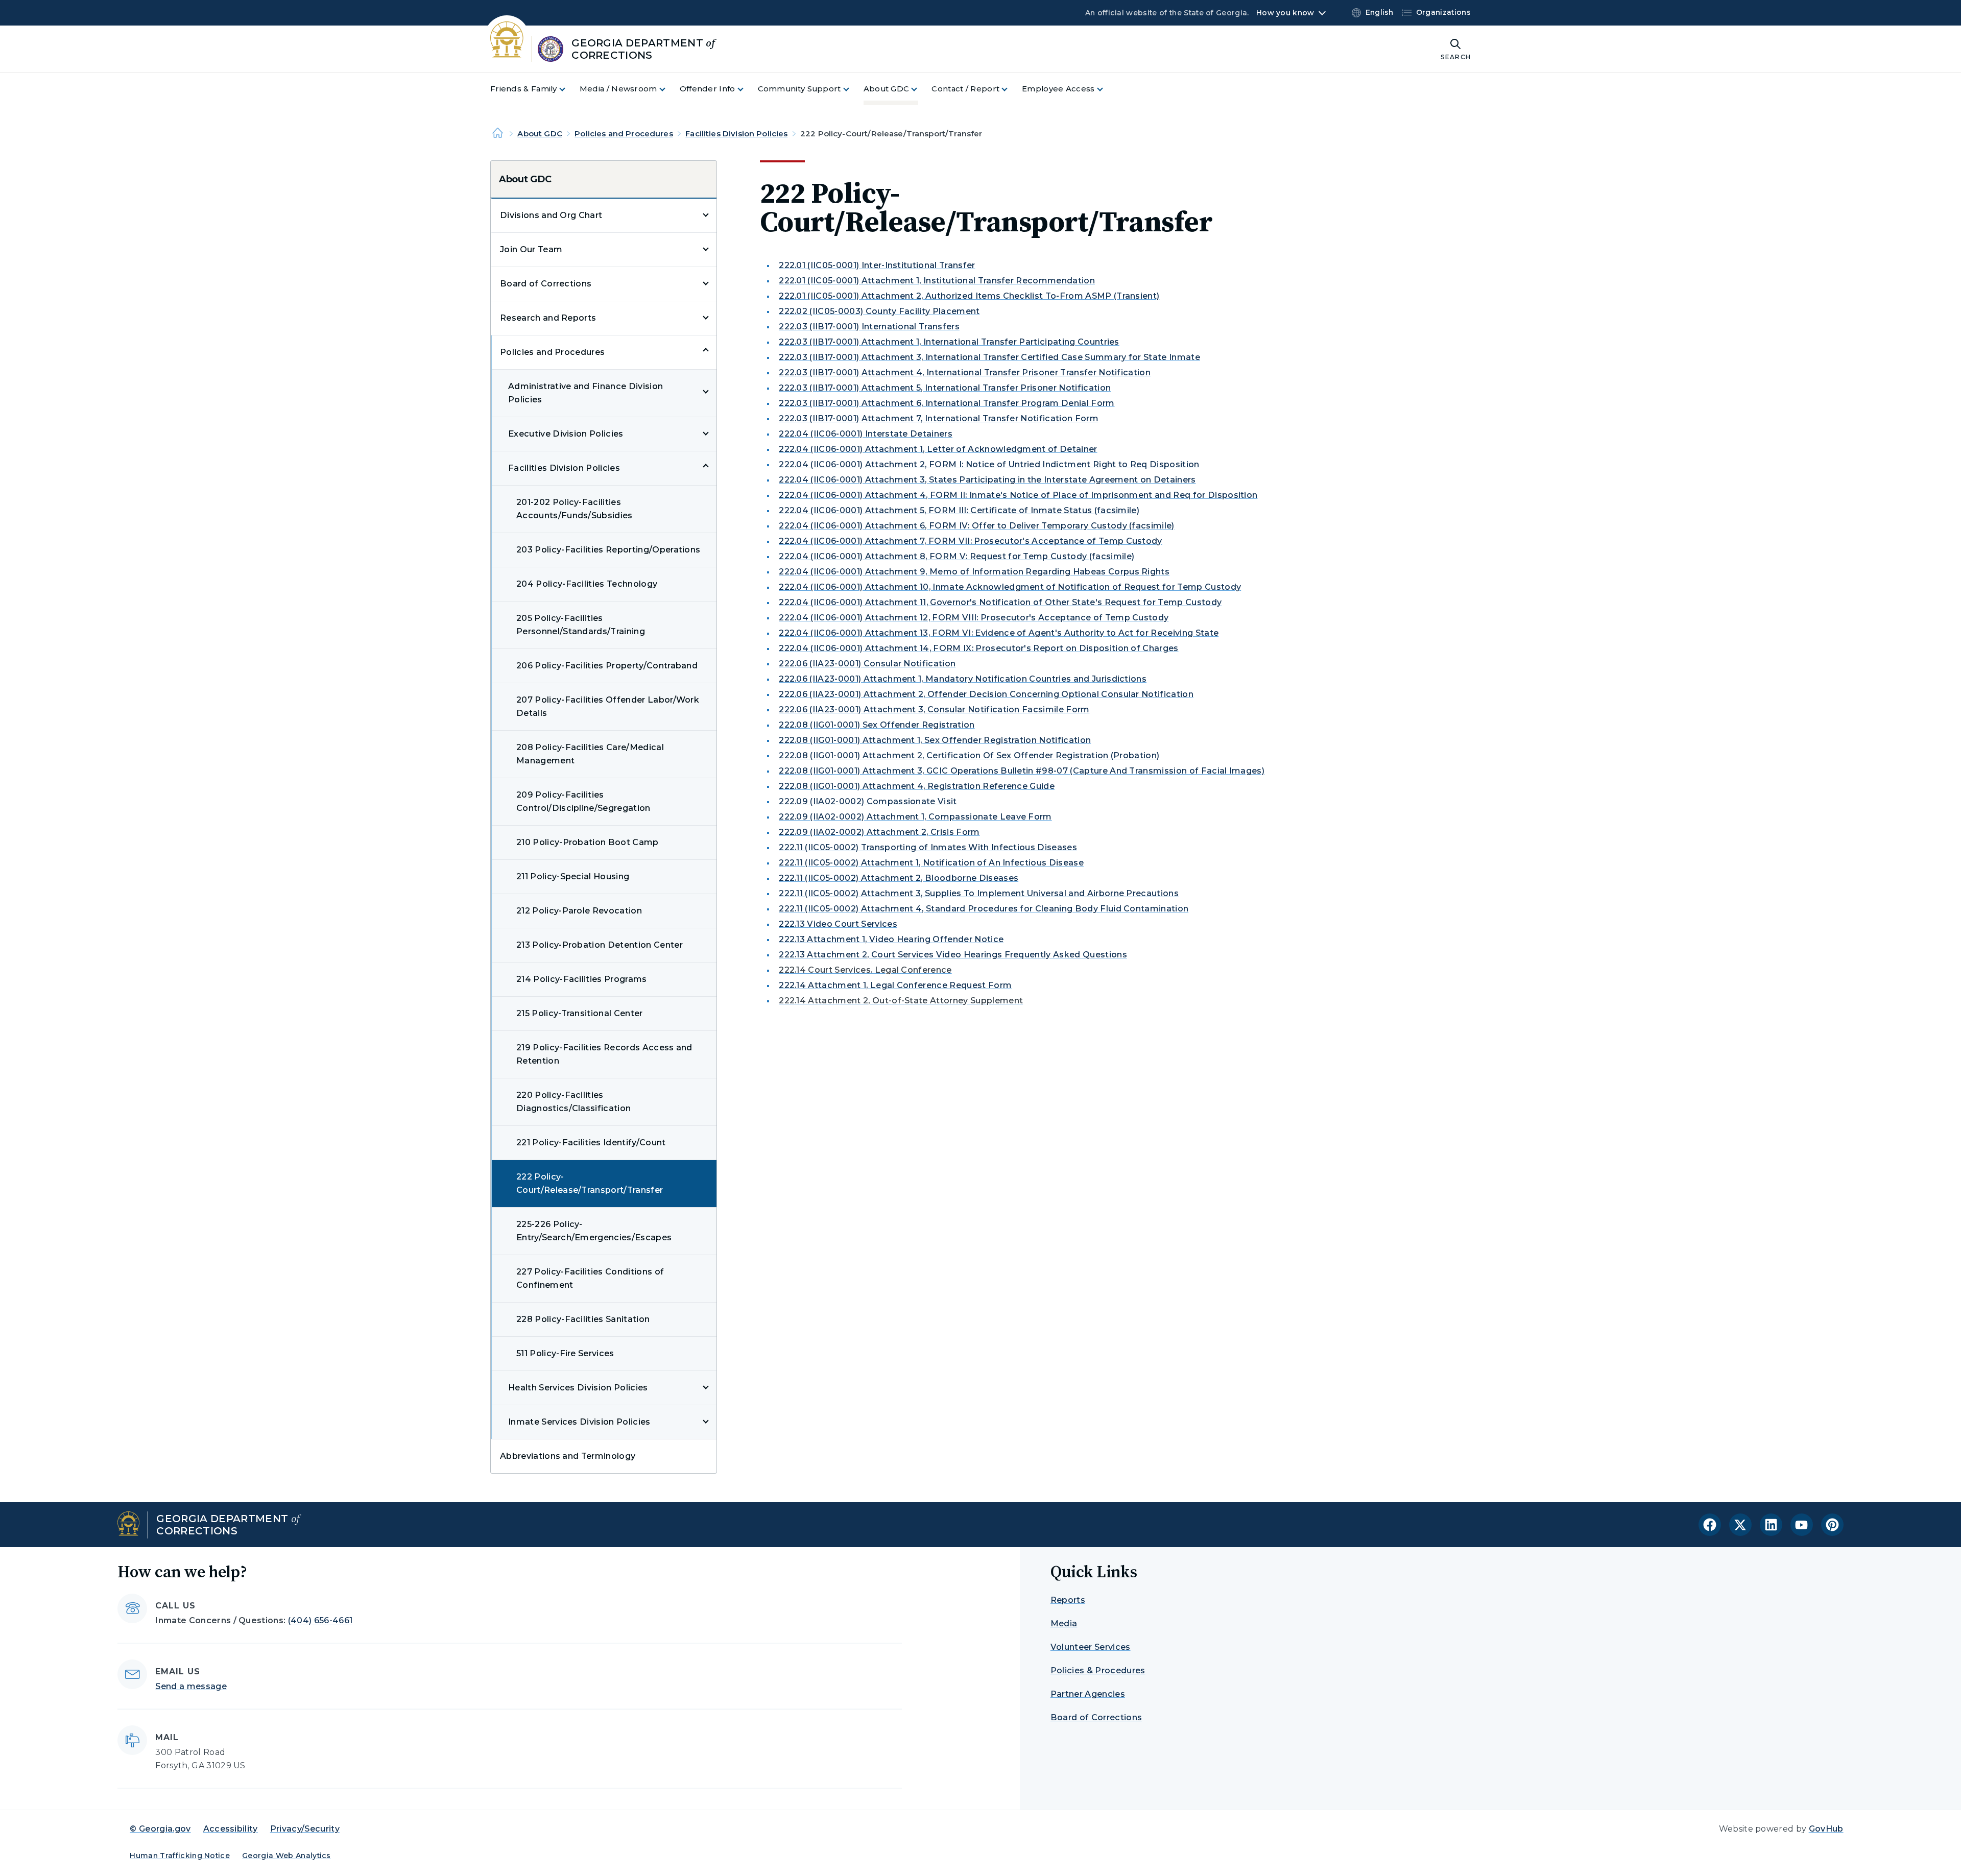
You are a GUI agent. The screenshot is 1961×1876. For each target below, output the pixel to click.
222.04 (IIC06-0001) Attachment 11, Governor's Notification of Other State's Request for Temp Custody (1000, 602)
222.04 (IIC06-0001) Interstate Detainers (866, 434)
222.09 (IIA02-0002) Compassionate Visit (868, 801)
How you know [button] (1285, 13)
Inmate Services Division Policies (579, 1422)
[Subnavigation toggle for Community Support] (852, 89)
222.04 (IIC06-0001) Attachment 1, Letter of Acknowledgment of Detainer (938, 449)
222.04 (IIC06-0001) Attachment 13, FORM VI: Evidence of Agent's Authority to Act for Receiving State (999, 633)
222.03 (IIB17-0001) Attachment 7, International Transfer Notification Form (939, 418)
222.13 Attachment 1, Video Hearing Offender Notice (891, 939)
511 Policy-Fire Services (565, 1353)
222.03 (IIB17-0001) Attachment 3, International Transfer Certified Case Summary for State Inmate (989, 357)
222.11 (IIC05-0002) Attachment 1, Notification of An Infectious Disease (931, 863)
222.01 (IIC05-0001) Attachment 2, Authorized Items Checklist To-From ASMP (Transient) (969, 296)
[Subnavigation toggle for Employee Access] (1106, 89)
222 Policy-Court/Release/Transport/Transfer (590, 1183)
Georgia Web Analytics (286, 1856)
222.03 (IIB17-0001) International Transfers (869, 327)
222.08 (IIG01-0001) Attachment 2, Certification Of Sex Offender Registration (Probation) (969, 755)
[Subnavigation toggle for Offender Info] (747, 89)
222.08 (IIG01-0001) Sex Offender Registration (877, 725)
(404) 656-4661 (320, 1620)
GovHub (1826, 1829)
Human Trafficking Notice (180, 1856)
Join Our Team (531, 249)
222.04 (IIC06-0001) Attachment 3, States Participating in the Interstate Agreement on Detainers (987, 480)
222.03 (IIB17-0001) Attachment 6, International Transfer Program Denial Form (947, 403)
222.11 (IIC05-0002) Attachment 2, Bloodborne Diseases (899, 878)
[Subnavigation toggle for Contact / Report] (1011, 89)
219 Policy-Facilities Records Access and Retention (604, 1054)
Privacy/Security (305, 1829)
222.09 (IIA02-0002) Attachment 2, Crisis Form (879, 832)
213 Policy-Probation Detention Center (600, 945)
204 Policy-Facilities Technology (587, 584)
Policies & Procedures (1098, 1670)
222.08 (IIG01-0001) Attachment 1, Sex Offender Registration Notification (935, 740)
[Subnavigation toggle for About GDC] (920, 89)
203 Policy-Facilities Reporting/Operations (608, 550)
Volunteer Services (1091, 1647)
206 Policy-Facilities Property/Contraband (607, 666)
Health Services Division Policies (578, 1388)
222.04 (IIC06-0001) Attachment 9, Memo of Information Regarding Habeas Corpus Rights (974, 572)
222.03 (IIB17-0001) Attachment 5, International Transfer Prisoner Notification (945, 388)
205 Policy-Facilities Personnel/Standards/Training (581, 625)
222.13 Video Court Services (838, 924)
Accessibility (231, 1829)
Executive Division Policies (566, 434)
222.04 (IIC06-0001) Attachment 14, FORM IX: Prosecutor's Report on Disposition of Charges (978, 648)
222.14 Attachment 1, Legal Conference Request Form (895, 985)
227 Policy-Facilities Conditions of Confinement (590, 1278)
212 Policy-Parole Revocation (579, 911)
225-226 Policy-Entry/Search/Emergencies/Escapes (594, 1231)
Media (1064, 1624)
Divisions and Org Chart (551, 215)
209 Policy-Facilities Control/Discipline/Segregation (583, 801)
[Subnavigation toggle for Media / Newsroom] (668, 89)
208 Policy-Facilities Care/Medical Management (590, 754)
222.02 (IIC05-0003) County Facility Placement (879, 311)
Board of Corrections (546, 284)
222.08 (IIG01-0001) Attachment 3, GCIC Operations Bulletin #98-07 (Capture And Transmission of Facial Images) (1022, 771)
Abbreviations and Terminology (568, 1456)
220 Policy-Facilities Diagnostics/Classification (573, 1102)
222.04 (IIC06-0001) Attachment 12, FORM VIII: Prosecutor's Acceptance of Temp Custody (974, 618)
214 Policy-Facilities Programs (582, 979)
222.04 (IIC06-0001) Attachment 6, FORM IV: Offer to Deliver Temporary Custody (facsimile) (976, 526)
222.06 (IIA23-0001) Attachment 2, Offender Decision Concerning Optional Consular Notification (986, 694)
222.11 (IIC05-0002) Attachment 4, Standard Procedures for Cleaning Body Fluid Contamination (984, 909)
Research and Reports (548, 318)
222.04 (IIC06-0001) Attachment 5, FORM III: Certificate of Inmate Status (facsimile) (959, 510)
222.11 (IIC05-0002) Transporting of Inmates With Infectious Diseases (928, 847)
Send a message (191, 1686)
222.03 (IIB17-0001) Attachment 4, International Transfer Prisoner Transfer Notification (965, 372)
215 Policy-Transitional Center (580, 1013)
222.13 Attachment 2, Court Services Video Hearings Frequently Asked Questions (953, 955)
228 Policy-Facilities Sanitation (583, 1319)
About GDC (540, 134)
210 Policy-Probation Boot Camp (588, 842)
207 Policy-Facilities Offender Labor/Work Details (608, 706)
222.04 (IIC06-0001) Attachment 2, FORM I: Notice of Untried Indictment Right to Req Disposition (989, 464)
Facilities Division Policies (736, 134)
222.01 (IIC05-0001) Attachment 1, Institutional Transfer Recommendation (937, 281)
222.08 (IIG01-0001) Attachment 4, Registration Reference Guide (917, 786)
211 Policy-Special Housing (573, 876)
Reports (1068, 1600)
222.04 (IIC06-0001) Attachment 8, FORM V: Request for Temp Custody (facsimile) (956, 556)
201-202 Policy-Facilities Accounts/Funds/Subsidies (575, 509)
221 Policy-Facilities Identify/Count (591, 1143)
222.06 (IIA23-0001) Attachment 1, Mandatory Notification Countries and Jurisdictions (963, 679)
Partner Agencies (1088, 1694)
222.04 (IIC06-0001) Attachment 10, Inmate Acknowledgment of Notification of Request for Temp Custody (1010, 587)
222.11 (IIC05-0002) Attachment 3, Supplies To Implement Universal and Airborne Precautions (979, 893)
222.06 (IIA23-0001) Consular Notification (867, 664)
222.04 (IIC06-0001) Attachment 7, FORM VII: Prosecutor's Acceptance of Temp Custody (971, 541)
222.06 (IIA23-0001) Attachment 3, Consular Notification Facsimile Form (934, 709)
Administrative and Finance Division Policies (585, 393)
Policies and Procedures (624, 134)
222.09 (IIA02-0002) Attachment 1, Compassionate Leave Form (915, 817)
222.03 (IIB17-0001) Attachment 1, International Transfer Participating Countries (949, 342)
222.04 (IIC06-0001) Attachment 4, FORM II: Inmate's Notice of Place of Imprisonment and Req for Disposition (1018, 495)
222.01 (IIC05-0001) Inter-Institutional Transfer (877, 265)
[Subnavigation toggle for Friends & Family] (568, 89)
